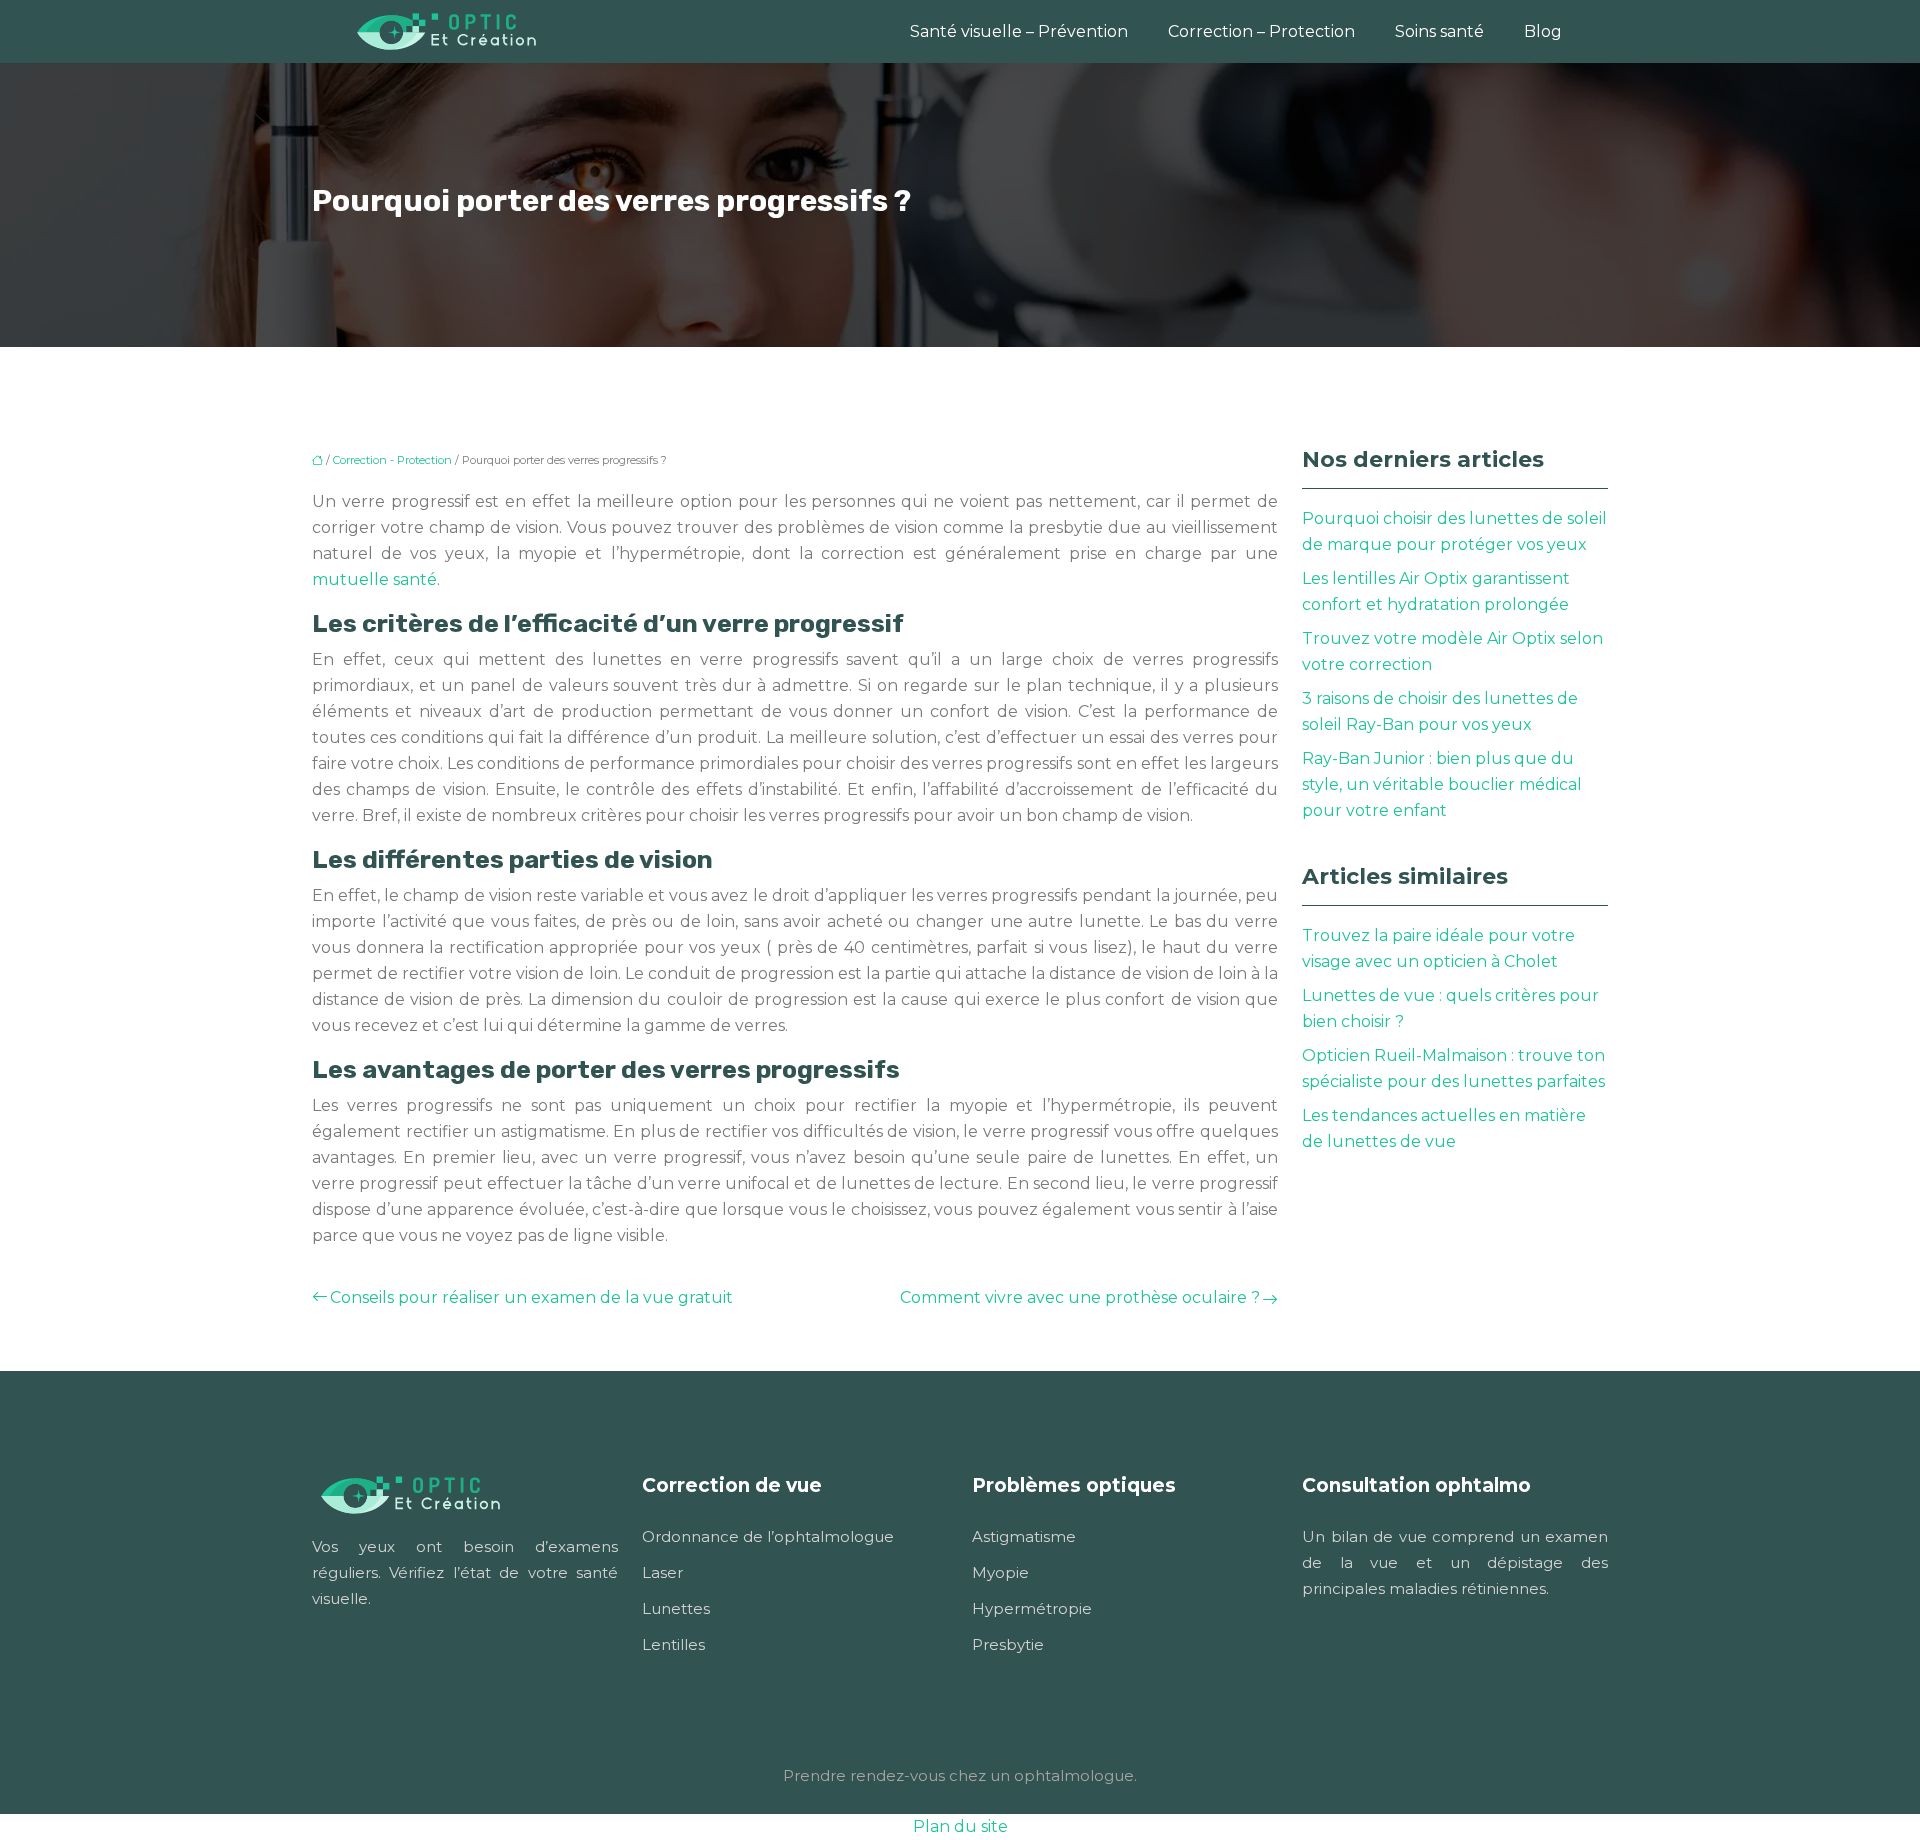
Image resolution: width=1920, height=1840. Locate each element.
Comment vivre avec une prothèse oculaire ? (1080, 1297)
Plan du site (960, 1826)
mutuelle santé (374, 579)
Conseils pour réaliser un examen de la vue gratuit (531, 1297)
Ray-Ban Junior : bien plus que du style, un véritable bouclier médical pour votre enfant (1442, 784)
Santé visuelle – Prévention (1019, 31)
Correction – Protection (1261, 31)
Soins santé (1439, 31)
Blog (1543, 31)
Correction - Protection (392, 460)
